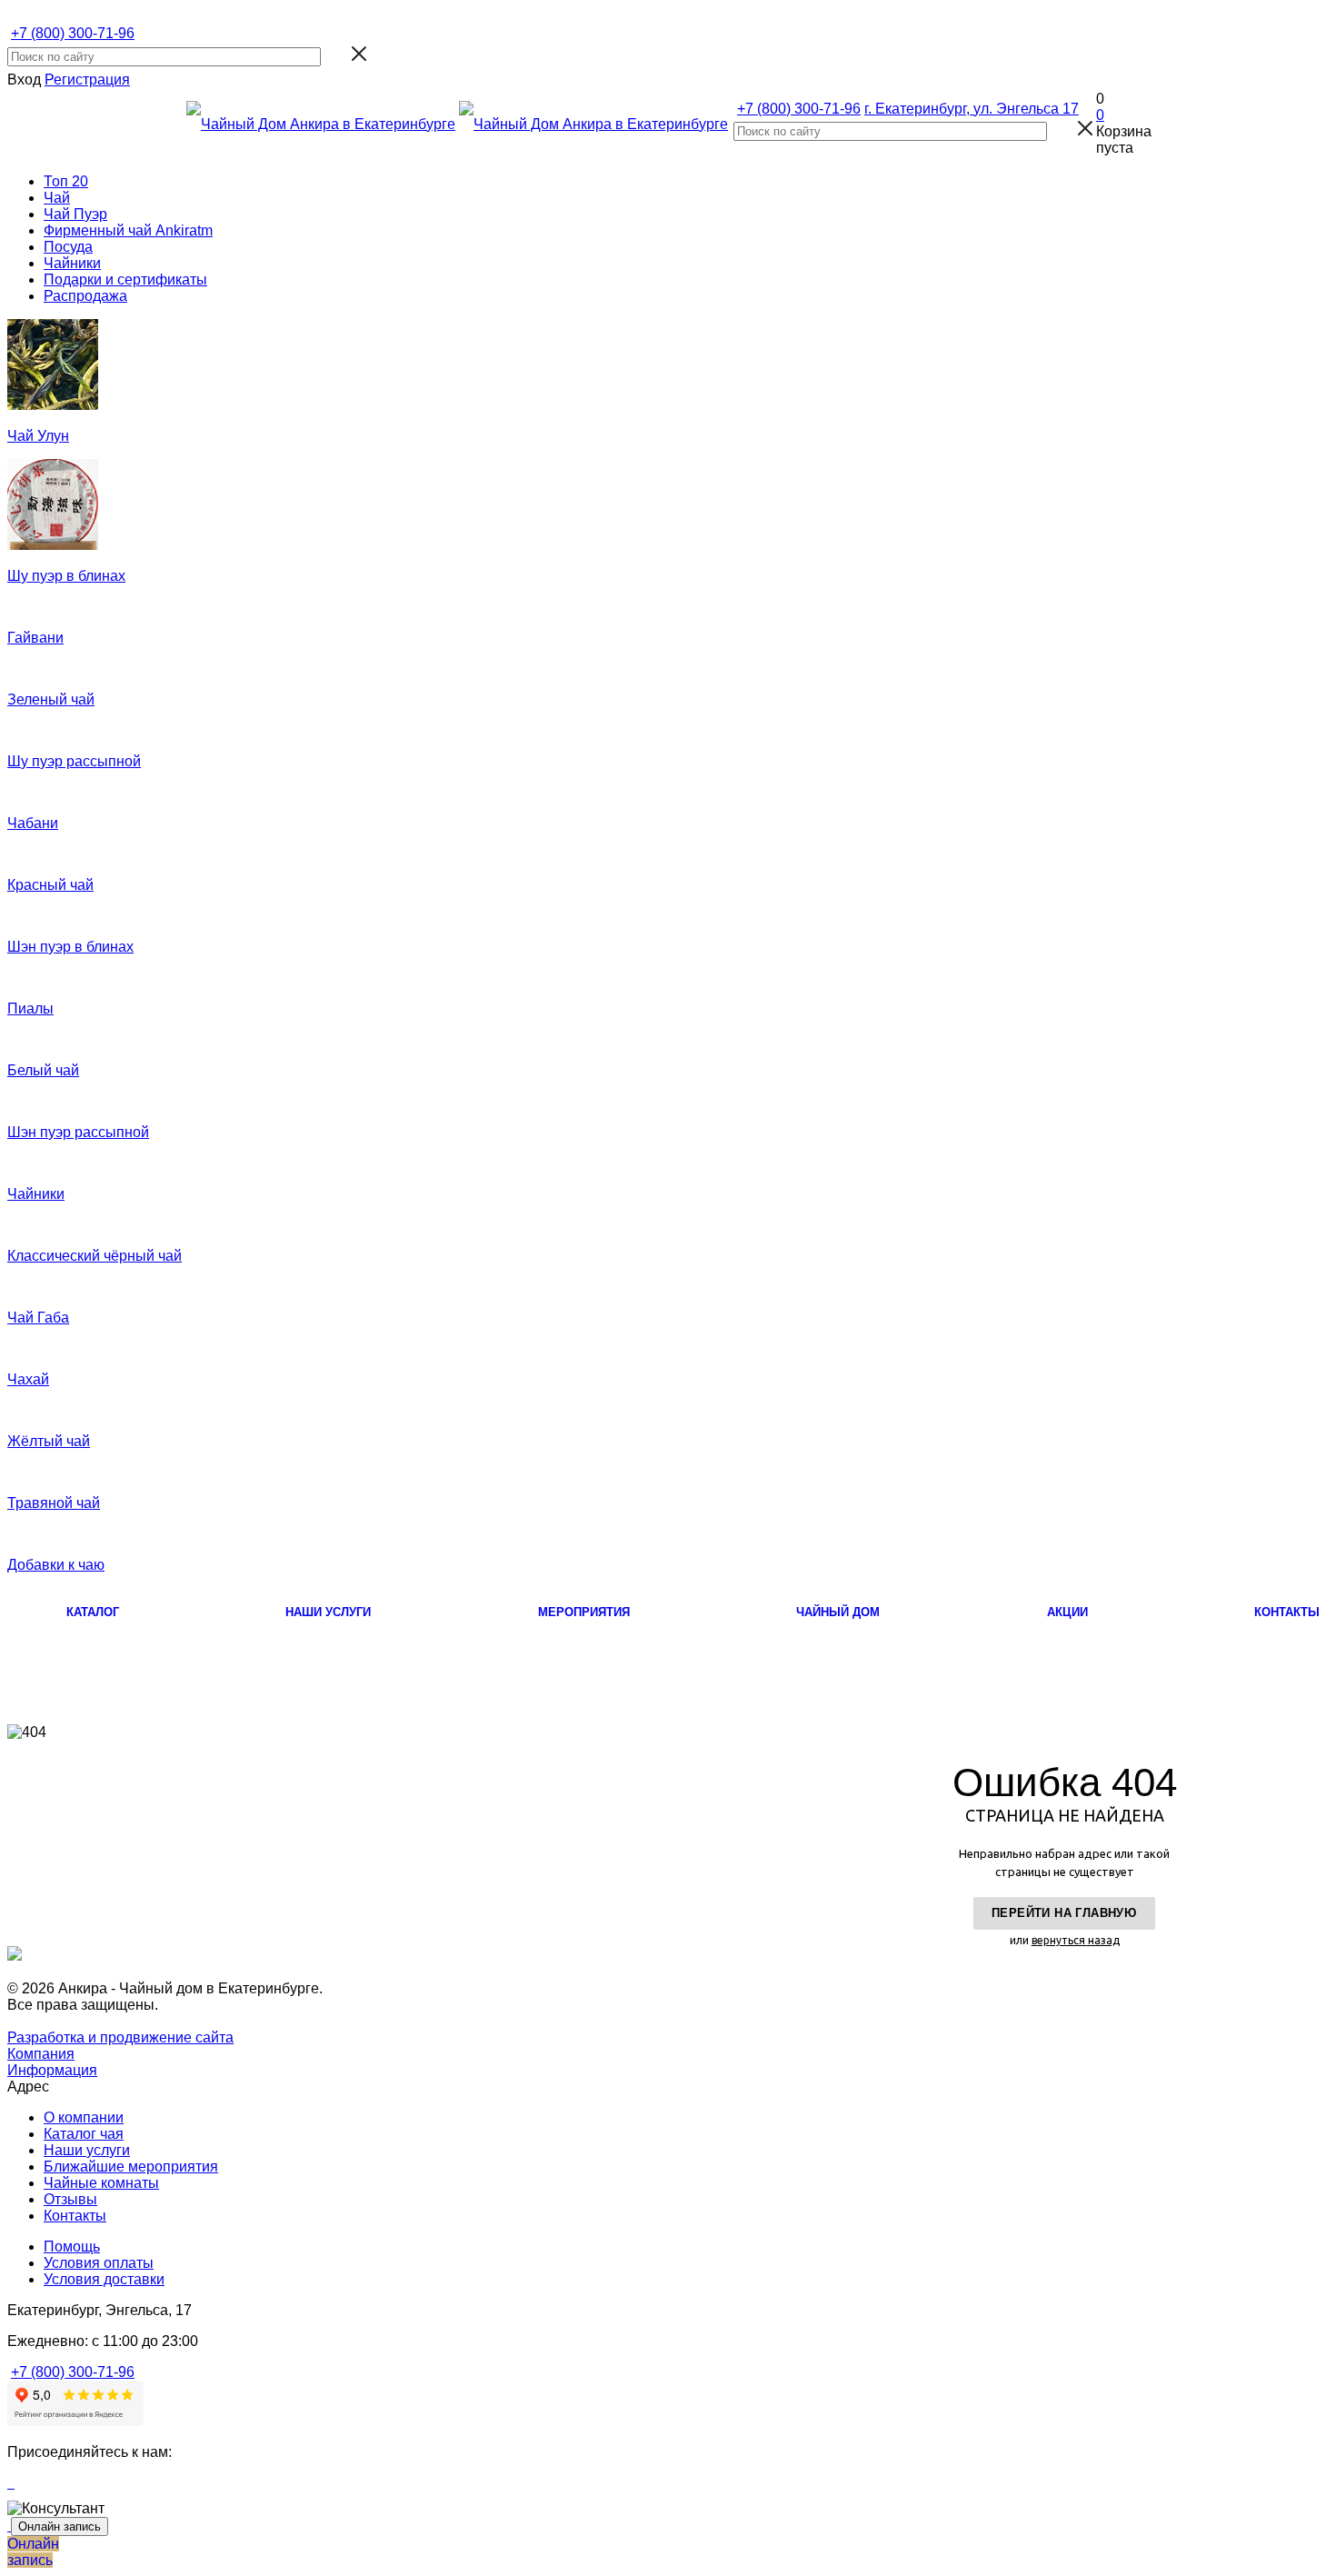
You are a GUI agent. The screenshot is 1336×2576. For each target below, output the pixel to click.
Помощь (72, 2247)
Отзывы (70, 2199)
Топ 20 (66, 181)
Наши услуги (87, 2150)
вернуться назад (1076, 1940)
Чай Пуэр (75, 214)
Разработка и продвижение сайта (120, 2037)
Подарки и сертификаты (125, 280)
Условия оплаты (99, 2263)
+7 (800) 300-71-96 (73, 33)
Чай (57, 198)
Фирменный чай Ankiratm (128, 230)
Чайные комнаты (101, 2183)
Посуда (68, 247)
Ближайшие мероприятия (131, 2167)
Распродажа (85, 296)
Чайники (72, 263)
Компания (41, 2054)
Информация (52, 2070)
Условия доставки (104, 2279)
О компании (84, 2117)
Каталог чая (84, 2134)
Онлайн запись (60, 2526)
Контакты (75, 2216)
